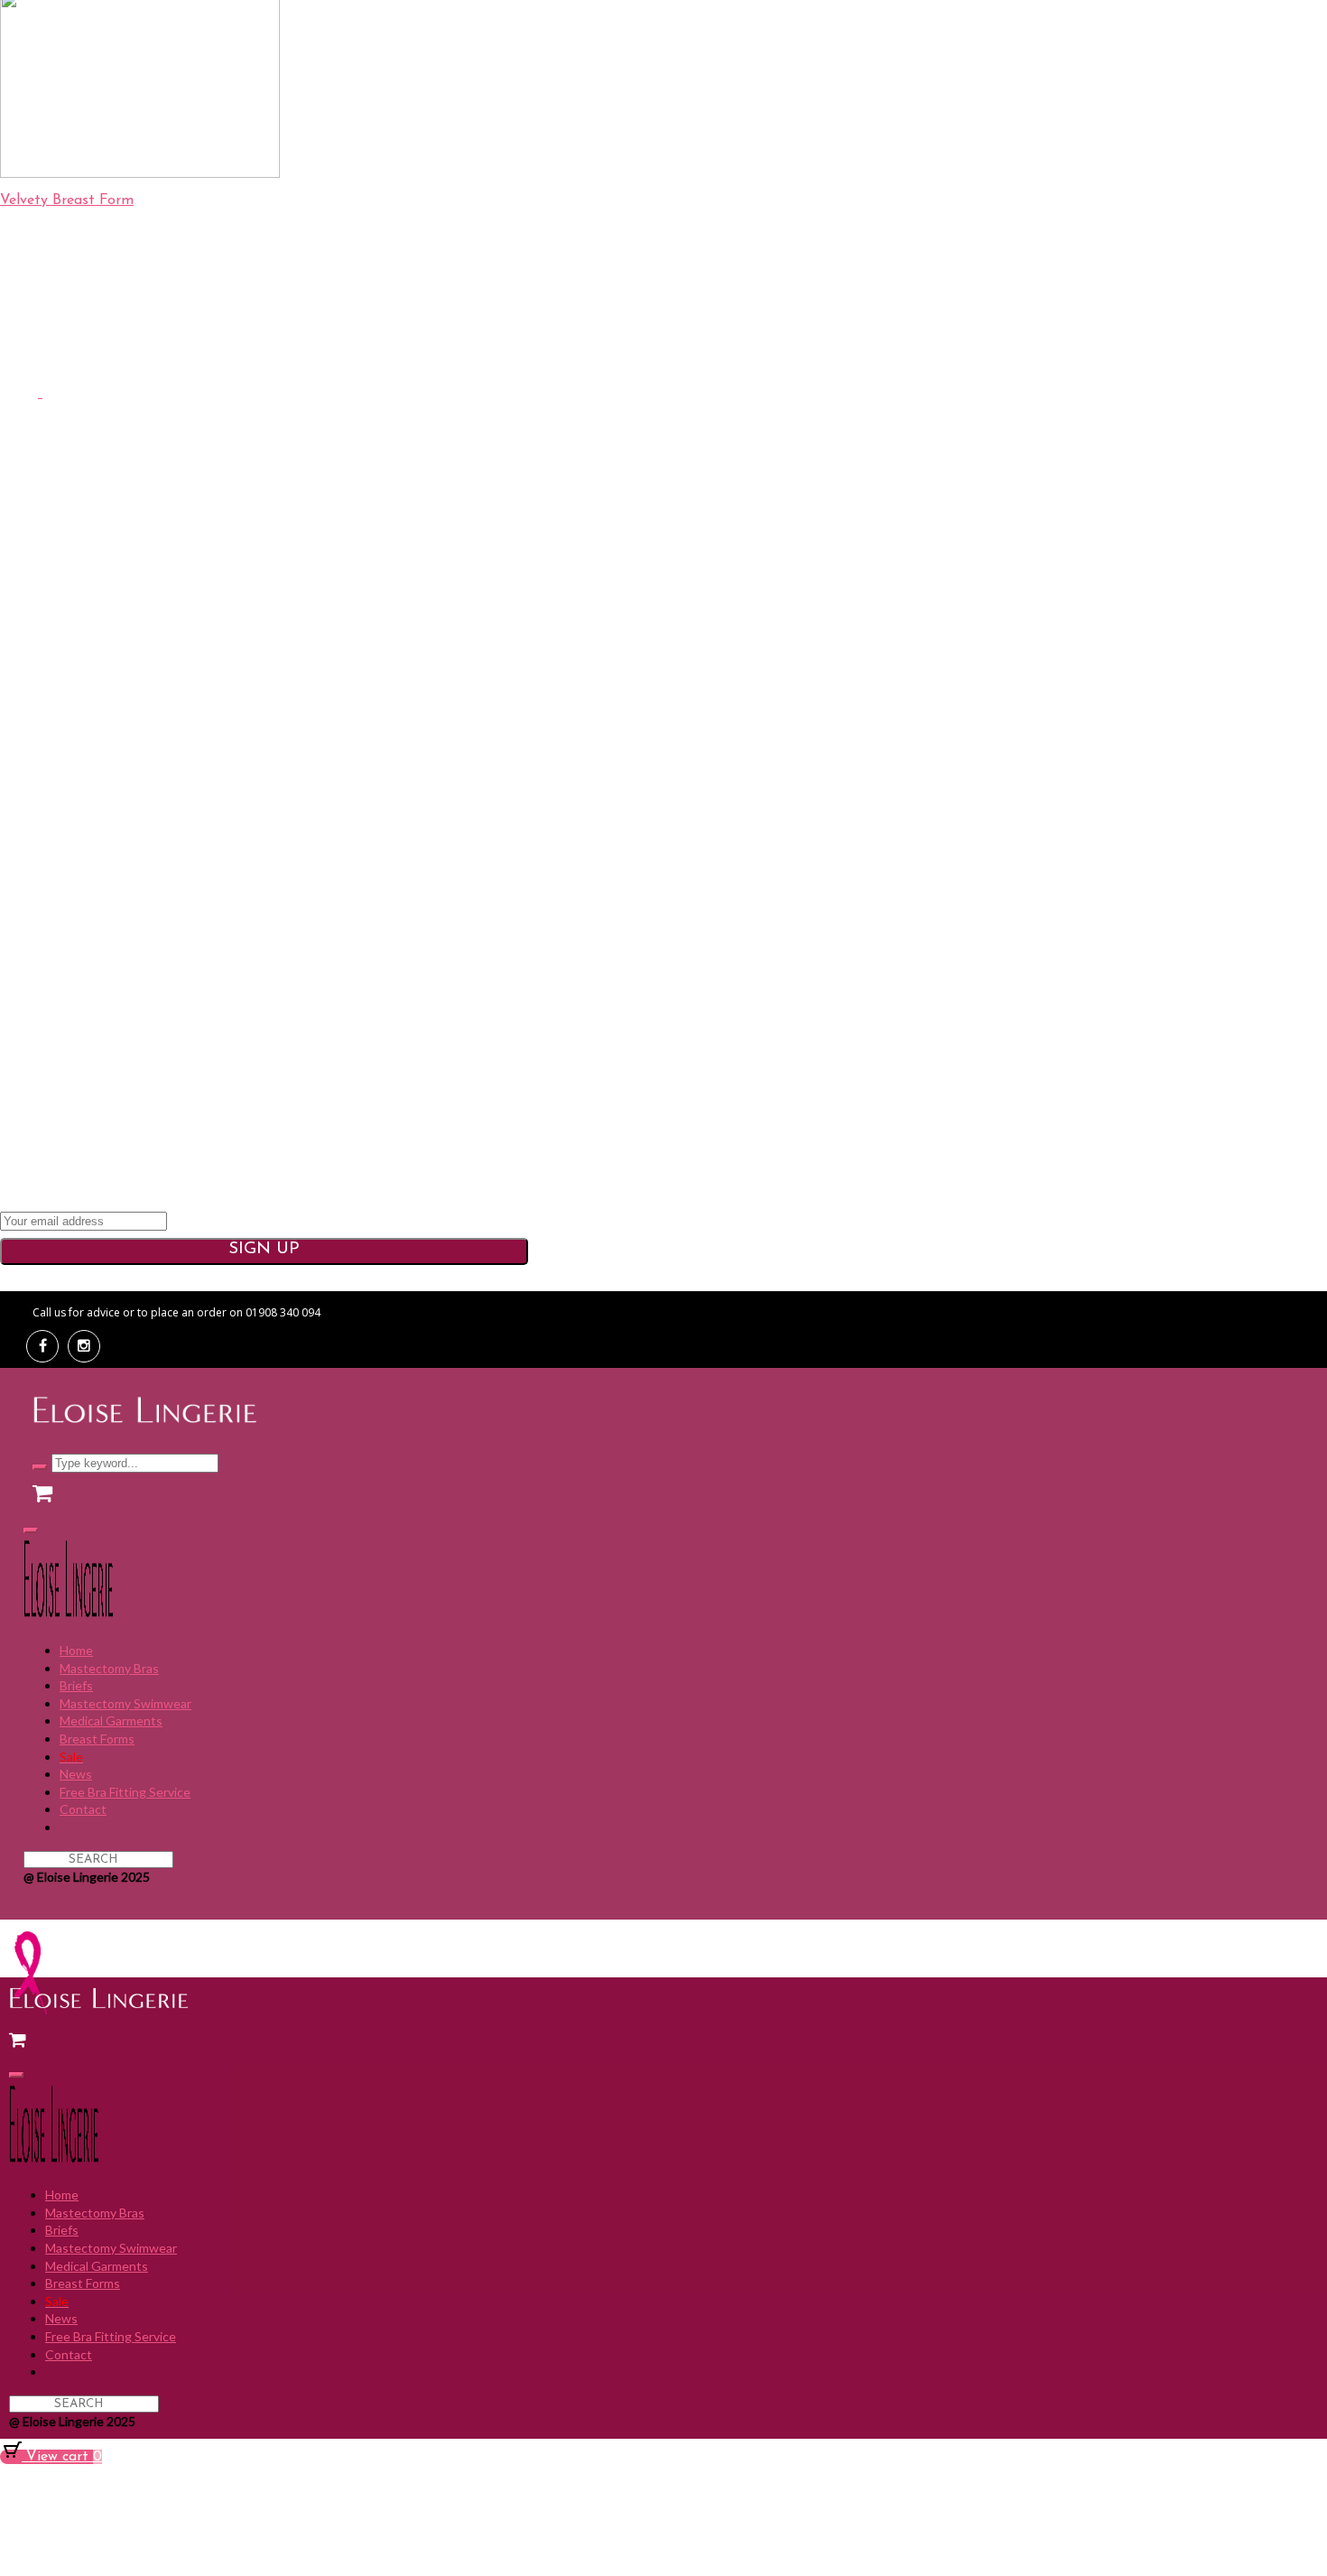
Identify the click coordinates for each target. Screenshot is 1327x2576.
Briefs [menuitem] (76, 1685)
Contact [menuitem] (83, 1809)
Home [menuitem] (76, 1650)
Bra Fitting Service (529, 817)
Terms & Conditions (594, 1278)
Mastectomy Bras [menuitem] (109, 1668)
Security (678, 1278)
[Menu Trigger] (31, 1530)
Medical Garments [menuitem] (111, 1720)
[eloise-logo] (542, 351)
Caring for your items (529, 837)
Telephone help (529, 554)
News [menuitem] (76, 1774)
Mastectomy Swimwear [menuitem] (125, 1703)
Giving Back (528, 574)
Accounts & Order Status (528, 757)
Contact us (528, 535)
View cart (62, 2457)
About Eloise (529, 514)
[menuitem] (71, 1757)
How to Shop (528, 777)
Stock (528, 858)
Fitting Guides (529, 797)
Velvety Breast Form (67, 200)
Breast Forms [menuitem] (97, 1739)
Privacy (511, 1278)
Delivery (528, 716)
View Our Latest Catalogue (529, 600)
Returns (529, 736)
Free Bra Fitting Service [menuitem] (125, 1792)
